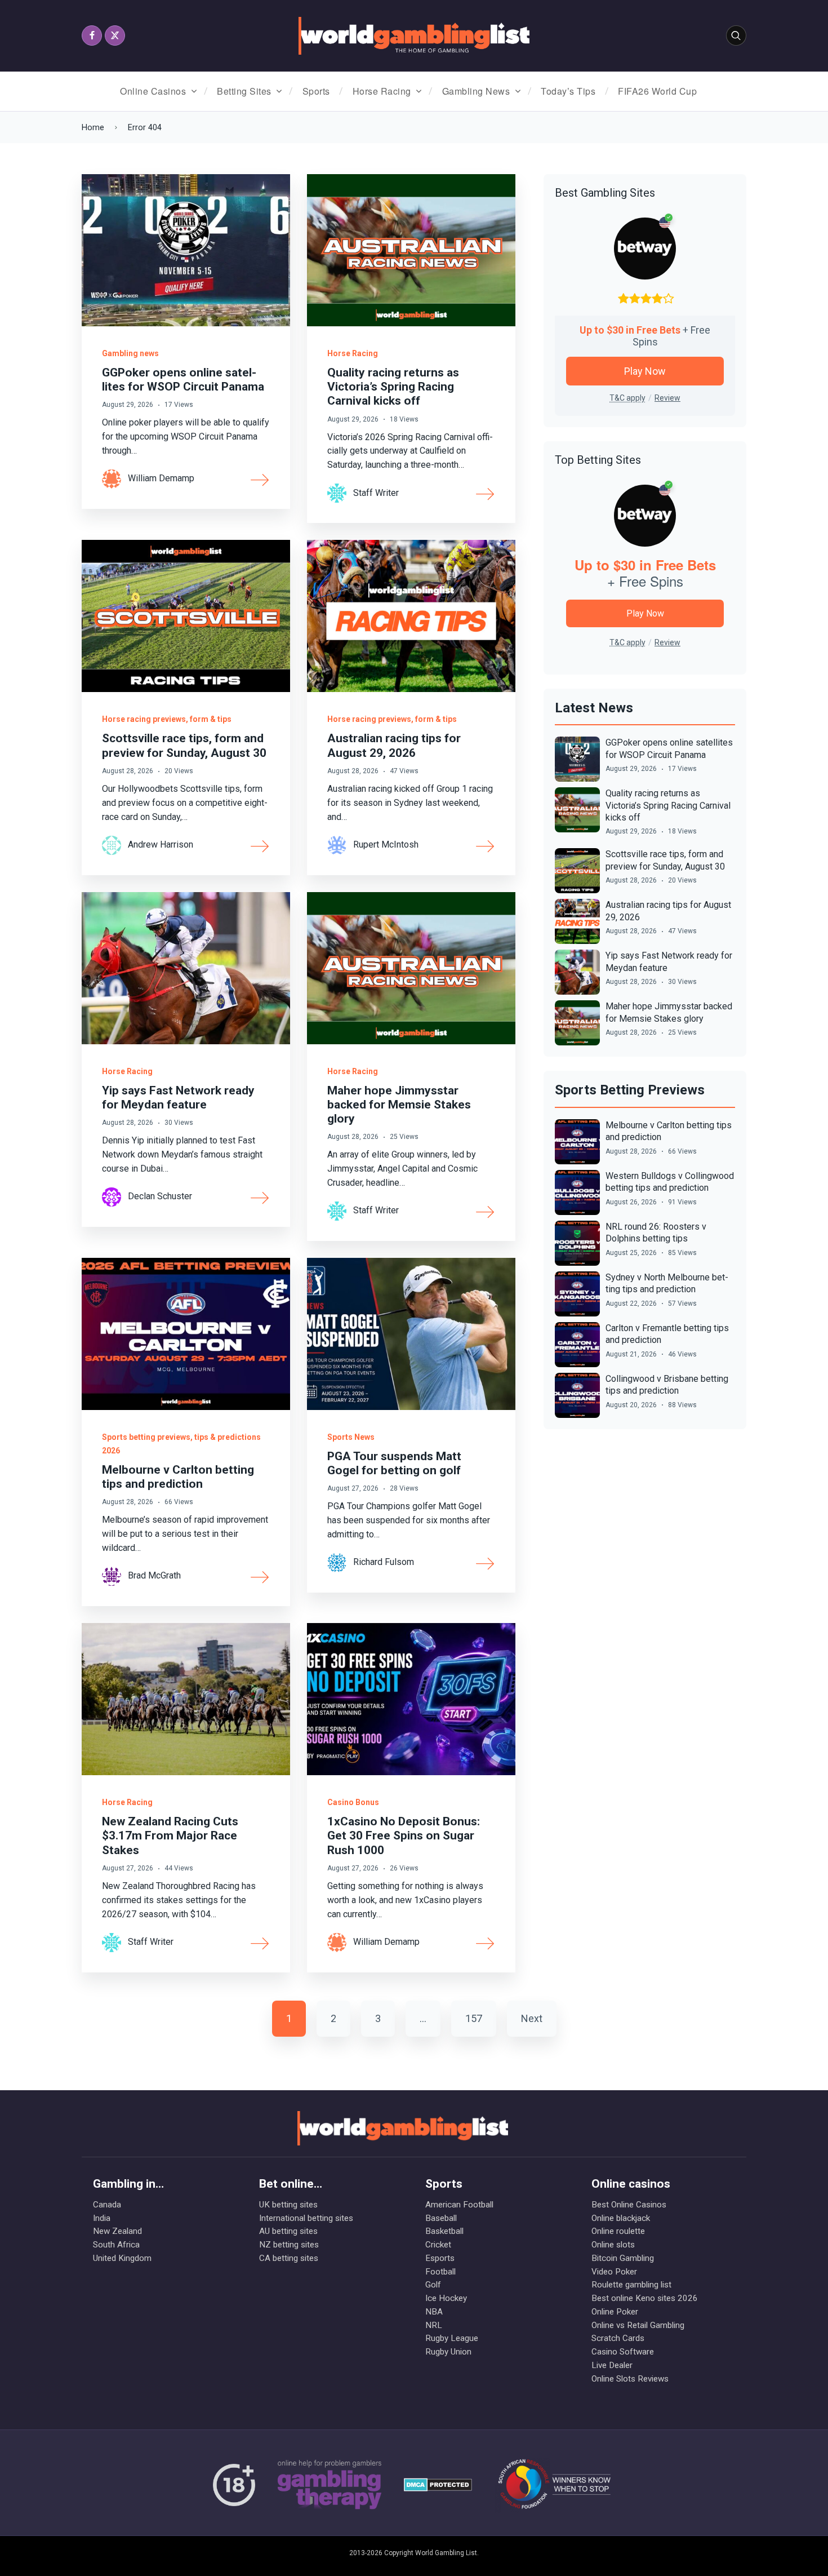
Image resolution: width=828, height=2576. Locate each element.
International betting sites (306, 2218)
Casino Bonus (353, 1802)
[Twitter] (115, 36)
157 (474, 2018)
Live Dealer (612, 2365)
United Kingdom (122, 2258)
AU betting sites (288, 2231)
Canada (107, 2205)
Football (440, 2272)
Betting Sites (244, 91)
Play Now (645, 371)
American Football (459, 2205)
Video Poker (614, 2272)
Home (93, 128)
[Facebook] (92, 36)
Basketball (444, 2231)
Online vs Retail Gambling (638, 2325)
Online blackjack (621, 2218)
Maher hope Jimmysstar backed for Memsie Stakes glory (399, 1105)
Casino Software (623, 2352)
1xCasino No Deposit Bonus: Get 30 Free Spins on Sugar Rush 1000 (404, 1835)
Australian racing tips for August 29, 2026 (394, 745)
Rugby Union (448, 2352)
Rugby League (452, 2338)
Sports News (351, 1437)
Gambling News (476, 91)
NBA (434, 2312)
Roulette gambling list (631, 2285)
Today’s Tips (568, 91)
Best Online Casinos (629, 2205)
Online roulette (618, 2231)
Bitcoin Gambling (623, 2258)
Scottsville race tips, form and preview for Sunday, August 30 (184, 745)
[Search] (736, 36)
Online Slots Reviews (630, 2379)
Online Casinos (153, 91)
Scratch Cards (618, 2338)
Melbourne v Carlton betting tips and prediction (178, 1477)
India (102, 2218)
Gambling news (130, 353)
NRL (434, 2325)
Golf (433, 2285)
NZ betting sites (289, 2245)
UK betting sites (288, 2205)
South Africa (116, 2245)
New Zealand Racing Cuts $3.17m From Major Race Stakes (170, 1835)
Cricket (438, 2245)
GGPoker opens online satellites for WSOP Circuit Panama (183, 380)
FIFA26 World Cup (657, 91)
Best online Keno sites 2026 (645, 2298)
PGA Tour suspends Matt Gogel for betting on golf (394, 1463)
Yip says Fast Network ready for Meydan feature (178, 1098)
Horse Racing (382, 91)
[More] (260, 479)
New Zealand (117, 2231)
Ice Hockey (446, 2298)
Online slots (613, 2245)
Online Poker (615, 2312)
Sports (316, 91)
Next (532, 2018)
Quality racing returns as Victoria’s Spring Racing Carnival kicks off (393, 387)
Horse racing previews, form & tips (167, 719)
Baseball (441, 2218)
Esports (440, 2258)
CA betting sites (289, 2258)
